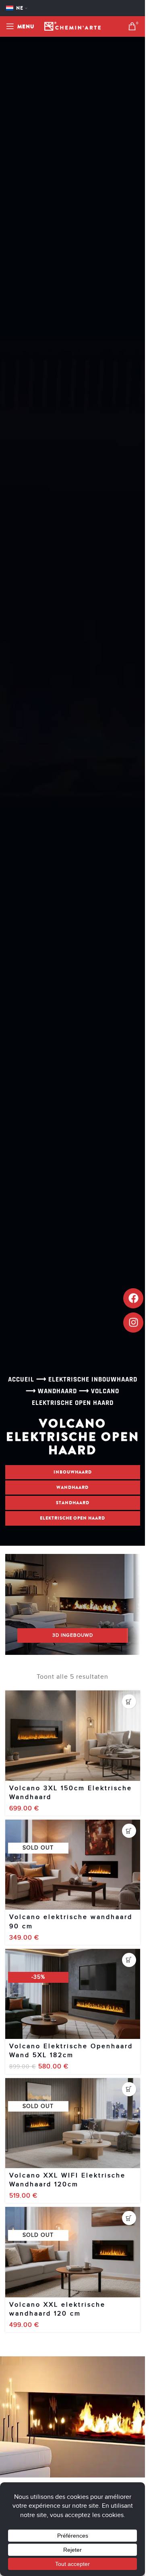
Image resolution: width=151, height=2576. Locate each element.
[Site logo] (72, 26)
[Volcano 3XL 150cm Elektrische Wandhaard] (73, 1735)
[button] (129, 1702)
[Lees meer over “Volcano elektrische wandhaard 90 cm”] (129, 1831)
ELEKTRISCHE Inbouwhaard (93, 1379)
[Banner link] (73, 1604)
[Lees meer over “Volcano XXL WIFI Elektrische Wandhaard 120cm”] (129, 2089)
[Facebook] (133, 1298)
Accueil (21, 1379)
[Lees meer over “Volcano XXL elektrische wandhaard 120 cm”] (129, 2218)
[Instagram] (133, 1323)
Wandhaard (57, 1391)
